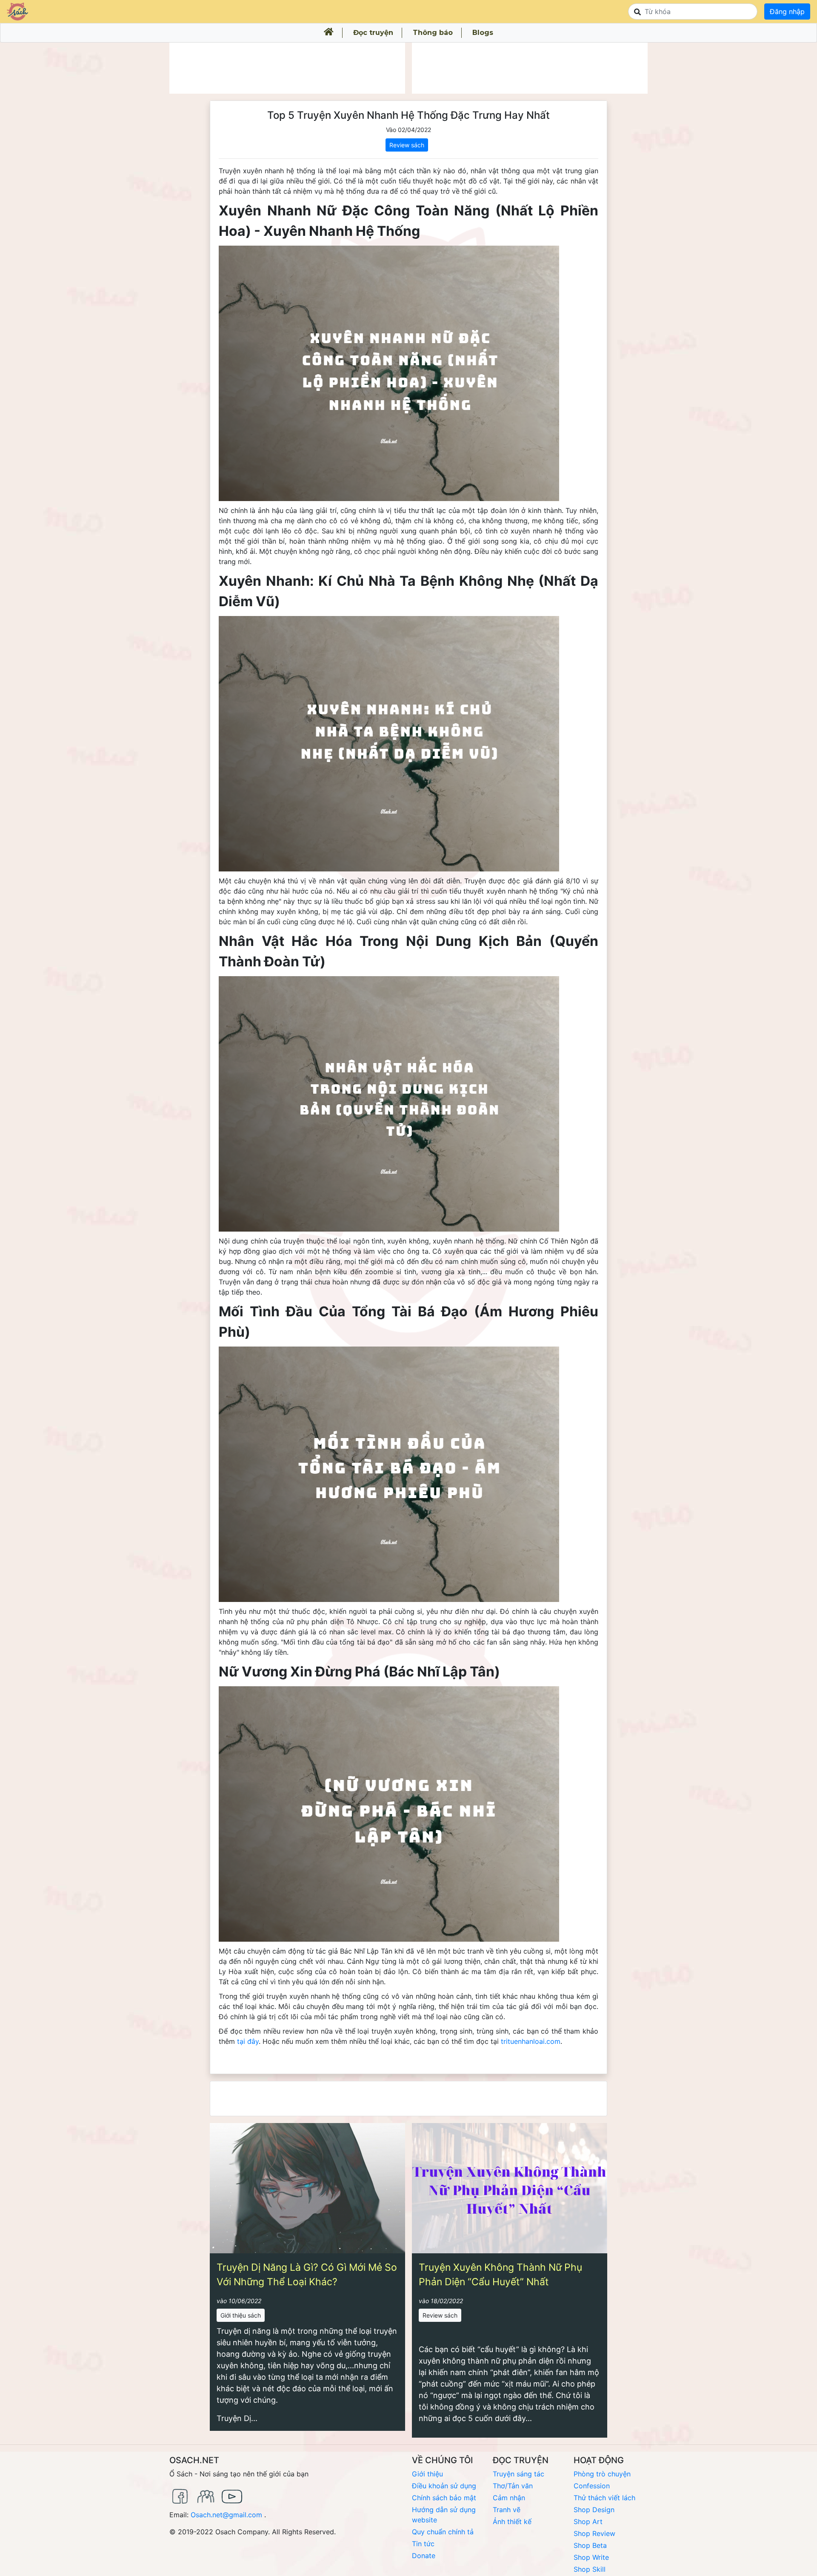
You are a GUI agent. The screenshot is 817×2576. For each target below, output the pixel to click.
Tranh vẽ (507, 2510)
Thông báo (433, 33)
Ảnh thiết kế (512, 2522)
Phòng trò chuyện (602, 2474)
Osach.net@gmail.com (226, 2515)
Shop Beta (590, 2545)
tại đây (247, 2041)
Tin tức (423, 2544)
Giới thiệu (427, 2474)
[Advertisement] (287, 68)
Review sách (407, 145)
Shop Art (588, 2522)
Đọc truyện (373, 33)
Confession (592, 2486)
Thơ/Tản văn (513, 2486)
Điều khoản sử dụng (444, 2486)
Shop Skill (590, 2569)
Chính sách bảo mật (444, 2498)
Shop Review (594, 2533)
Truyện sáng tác (518, 2474)
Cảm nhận (509, 2498)
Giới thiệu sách (241, 2315)
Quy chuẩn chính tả (443, 2532)
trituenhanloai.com (531, 2041)
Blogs (483, 33)
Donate (424, 2556)
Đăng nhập (787, 11)
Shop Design (594, 2510)
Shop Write (591, 2557)
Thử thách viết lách (604, 2498)
